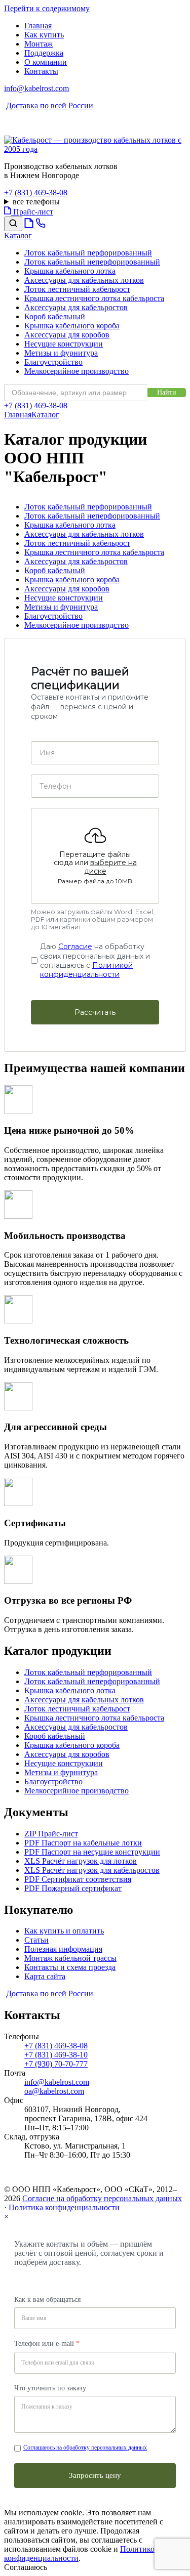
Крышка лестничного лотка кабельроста (94, 298)
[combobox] (76, 393)
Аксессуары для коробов (67, 335)
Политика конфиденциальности (64, 2207)
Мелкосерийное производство (77, 371)
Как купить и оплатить (64, 1931)
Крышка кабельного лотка (70, 271)
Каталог (45, 415)
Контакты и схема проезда (70, 1967)
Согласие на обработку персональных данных (102, 2198)
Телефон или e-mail (47, 2344)
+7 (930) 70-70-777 (56, 2064)
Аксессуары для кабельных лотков (84, 280)
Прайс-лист (32, 212)
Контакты (41, 71)
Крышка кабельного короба (72, 326)
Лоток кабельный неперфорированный (92, 262)
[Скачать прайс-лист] (30, 225)
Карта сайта (45, 1976)
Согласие (75, 947)
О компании (46, 62)
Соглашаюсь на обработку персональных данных (85, 2448)
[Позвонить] (41, 225)
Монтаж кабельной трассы (70, 1958)
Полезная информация (63, 1949)
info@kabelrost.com (36, 88)
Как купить (44, 35)
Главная (38, 26)
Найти (167, 392)
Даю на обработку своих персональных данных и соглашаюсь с (95, 961)
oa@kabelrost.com (54, 2091)
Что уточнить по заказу (50, 2388)
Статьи (36, 1940)
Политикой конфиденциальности (86, 970)
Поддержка (44, 53)
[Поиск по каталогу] (13, 224)
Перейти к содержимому (47, 8)
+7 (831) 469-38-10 (56, 2055)
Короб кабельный (55, 316)
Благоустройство (53, 362)
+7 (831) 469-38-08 (36, 192)
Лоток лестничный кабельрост (77, 289)
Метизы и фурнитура (61, 353)
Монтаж (39, 44)
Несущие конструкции (64, 344)
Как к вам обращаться (47, 2300)
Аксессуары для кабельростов (76, 307)
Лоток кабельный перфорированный (88, 253)
